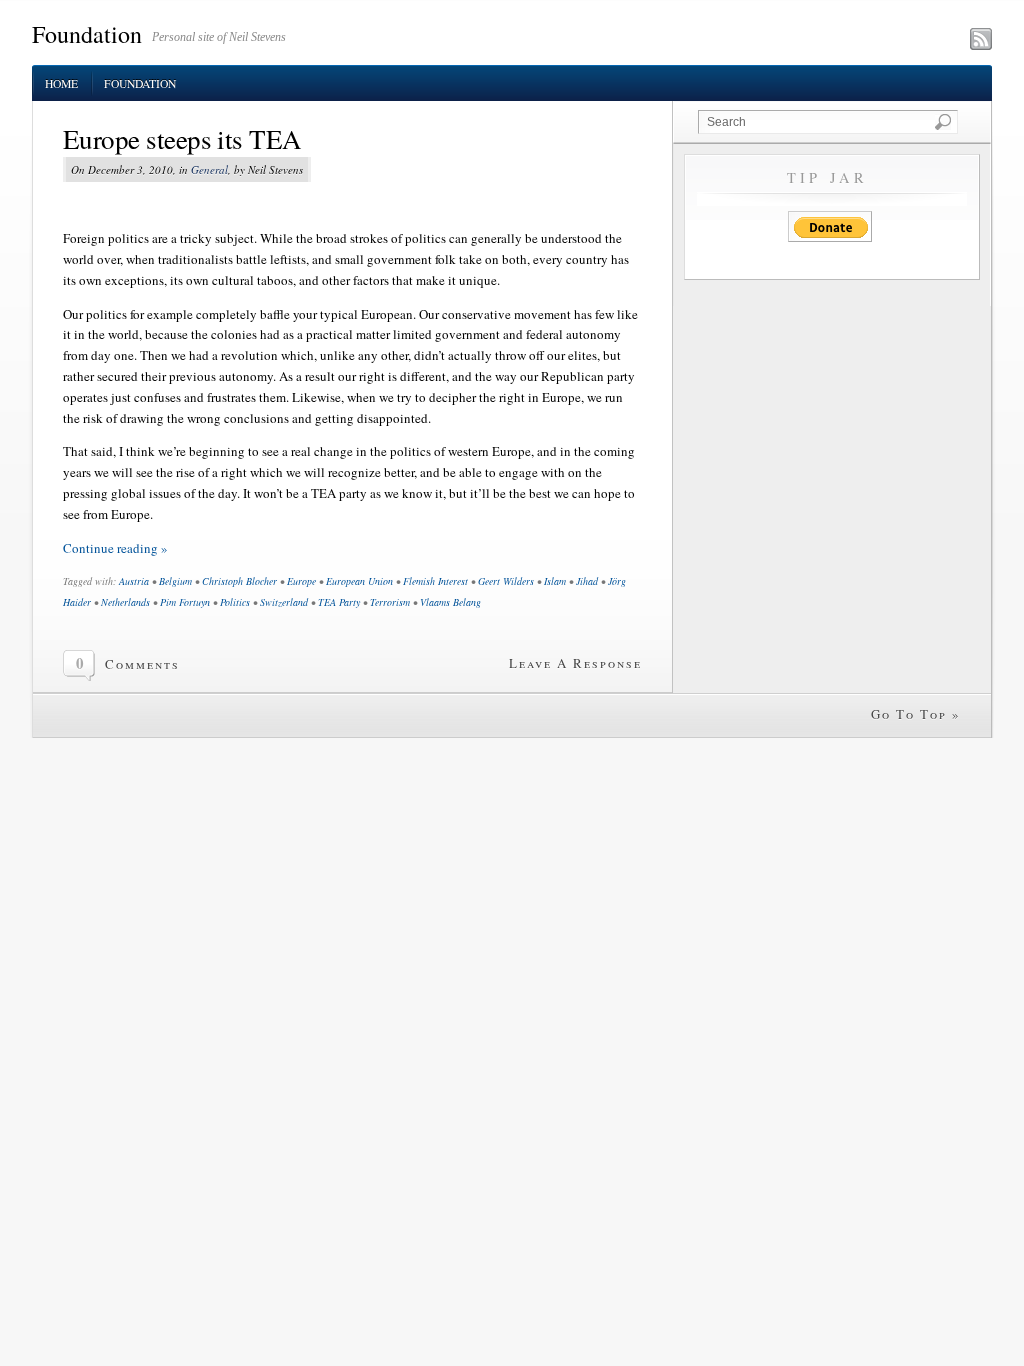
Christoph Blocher (239, 581)
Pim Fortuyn (185, 602)
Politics (235, 602)
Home (61, 83)
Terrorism (390, 602)
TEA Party (339, 602)
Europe (301, 581)
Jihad (587, 581)
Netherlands (125, 602)
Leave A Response (575, 663)
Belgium (175, 581)
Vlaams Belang (450, 602)
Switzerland (284, 602)
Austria (134, 581)
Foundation (87, 34)
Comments (142, 664)
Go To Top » (916, 714)
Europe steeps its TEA (182, 139)
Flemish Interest (435, 581)
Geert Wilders (506, 581)
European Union (359, 581)
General (209, 169)
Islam (555, 581)
